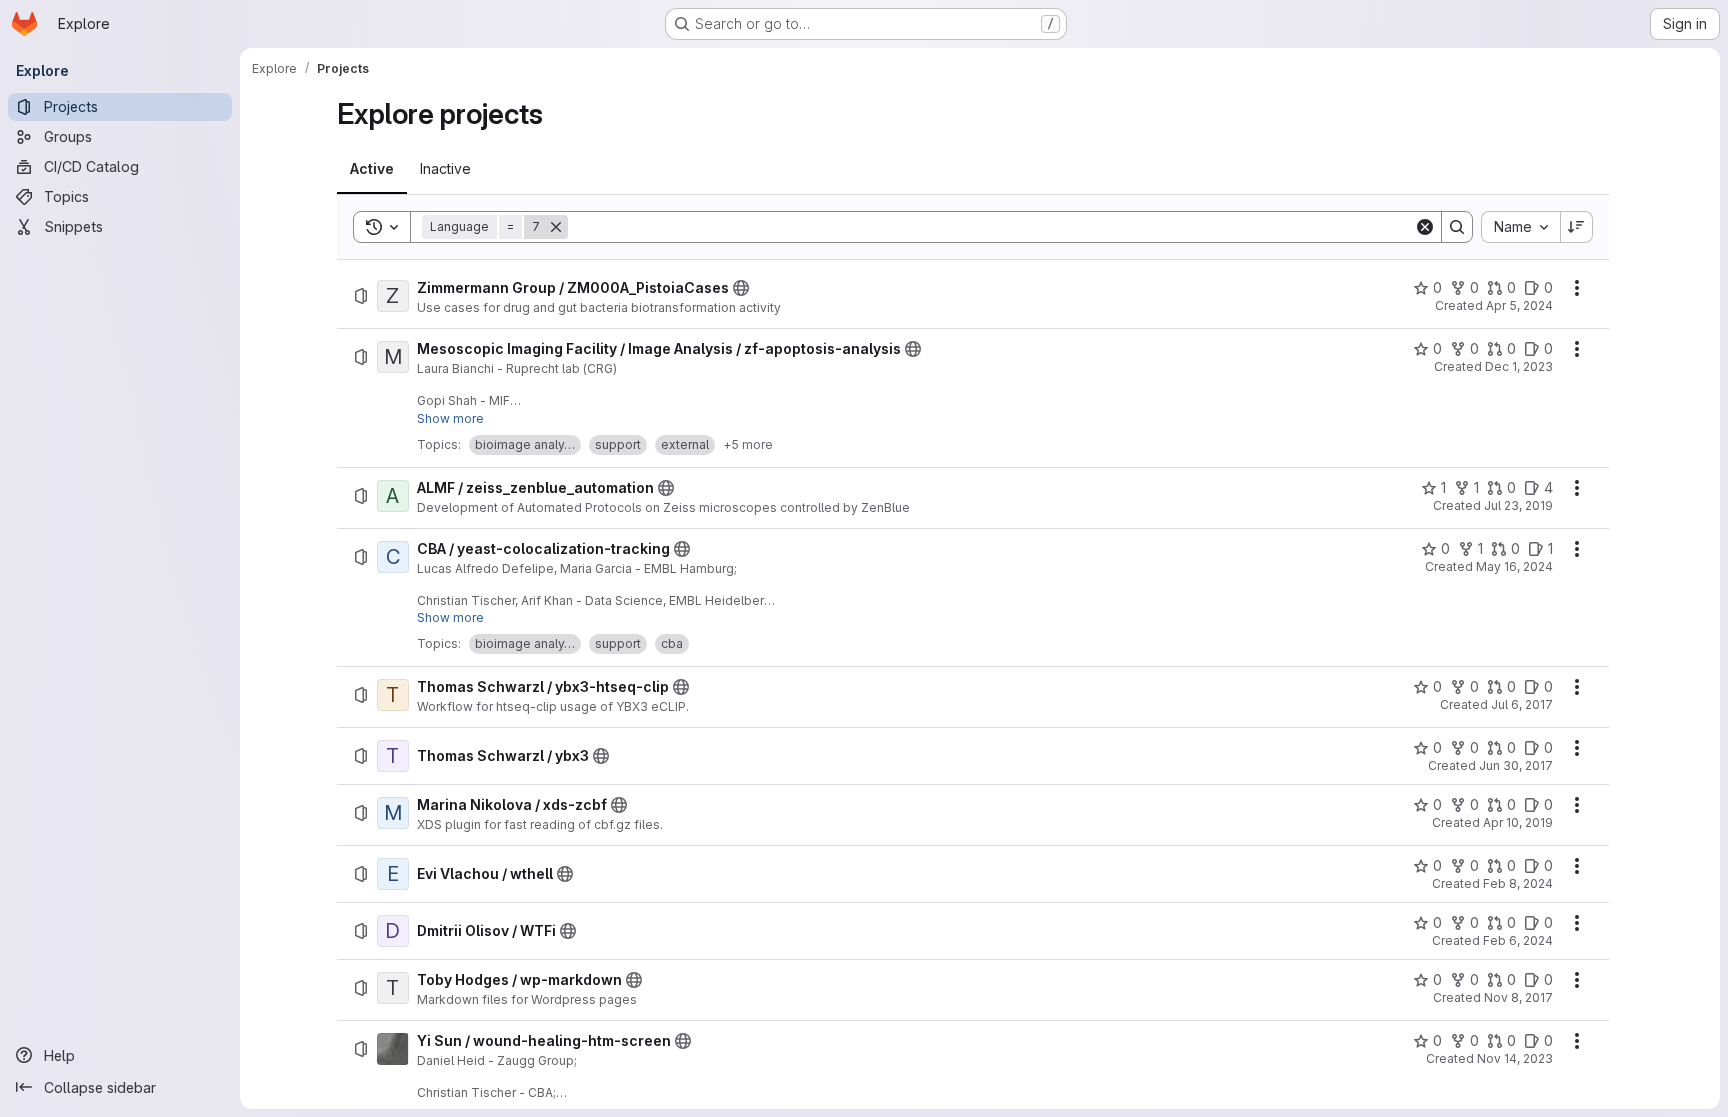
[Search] (1457, 227)
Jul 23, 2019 (1518, 505)
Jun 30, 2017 (1516, 765)
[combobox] (1520, 227)
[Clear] (1425, 227)
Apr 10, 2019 (1518, 822)
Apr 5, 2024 (1519, 305)
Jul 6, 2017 (1522, 704)
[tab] (372, 169)
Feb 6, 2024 (1518, 940)
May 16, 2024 (1514, 566)
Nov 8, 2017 (1518, 997)
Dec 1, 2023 (1519, 366)
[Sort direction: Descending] (1577, 227)
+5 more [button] (748, 444)
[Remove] (556, 227)
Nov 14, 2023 (1515, 1058)
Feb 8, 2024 (1518, 883)
